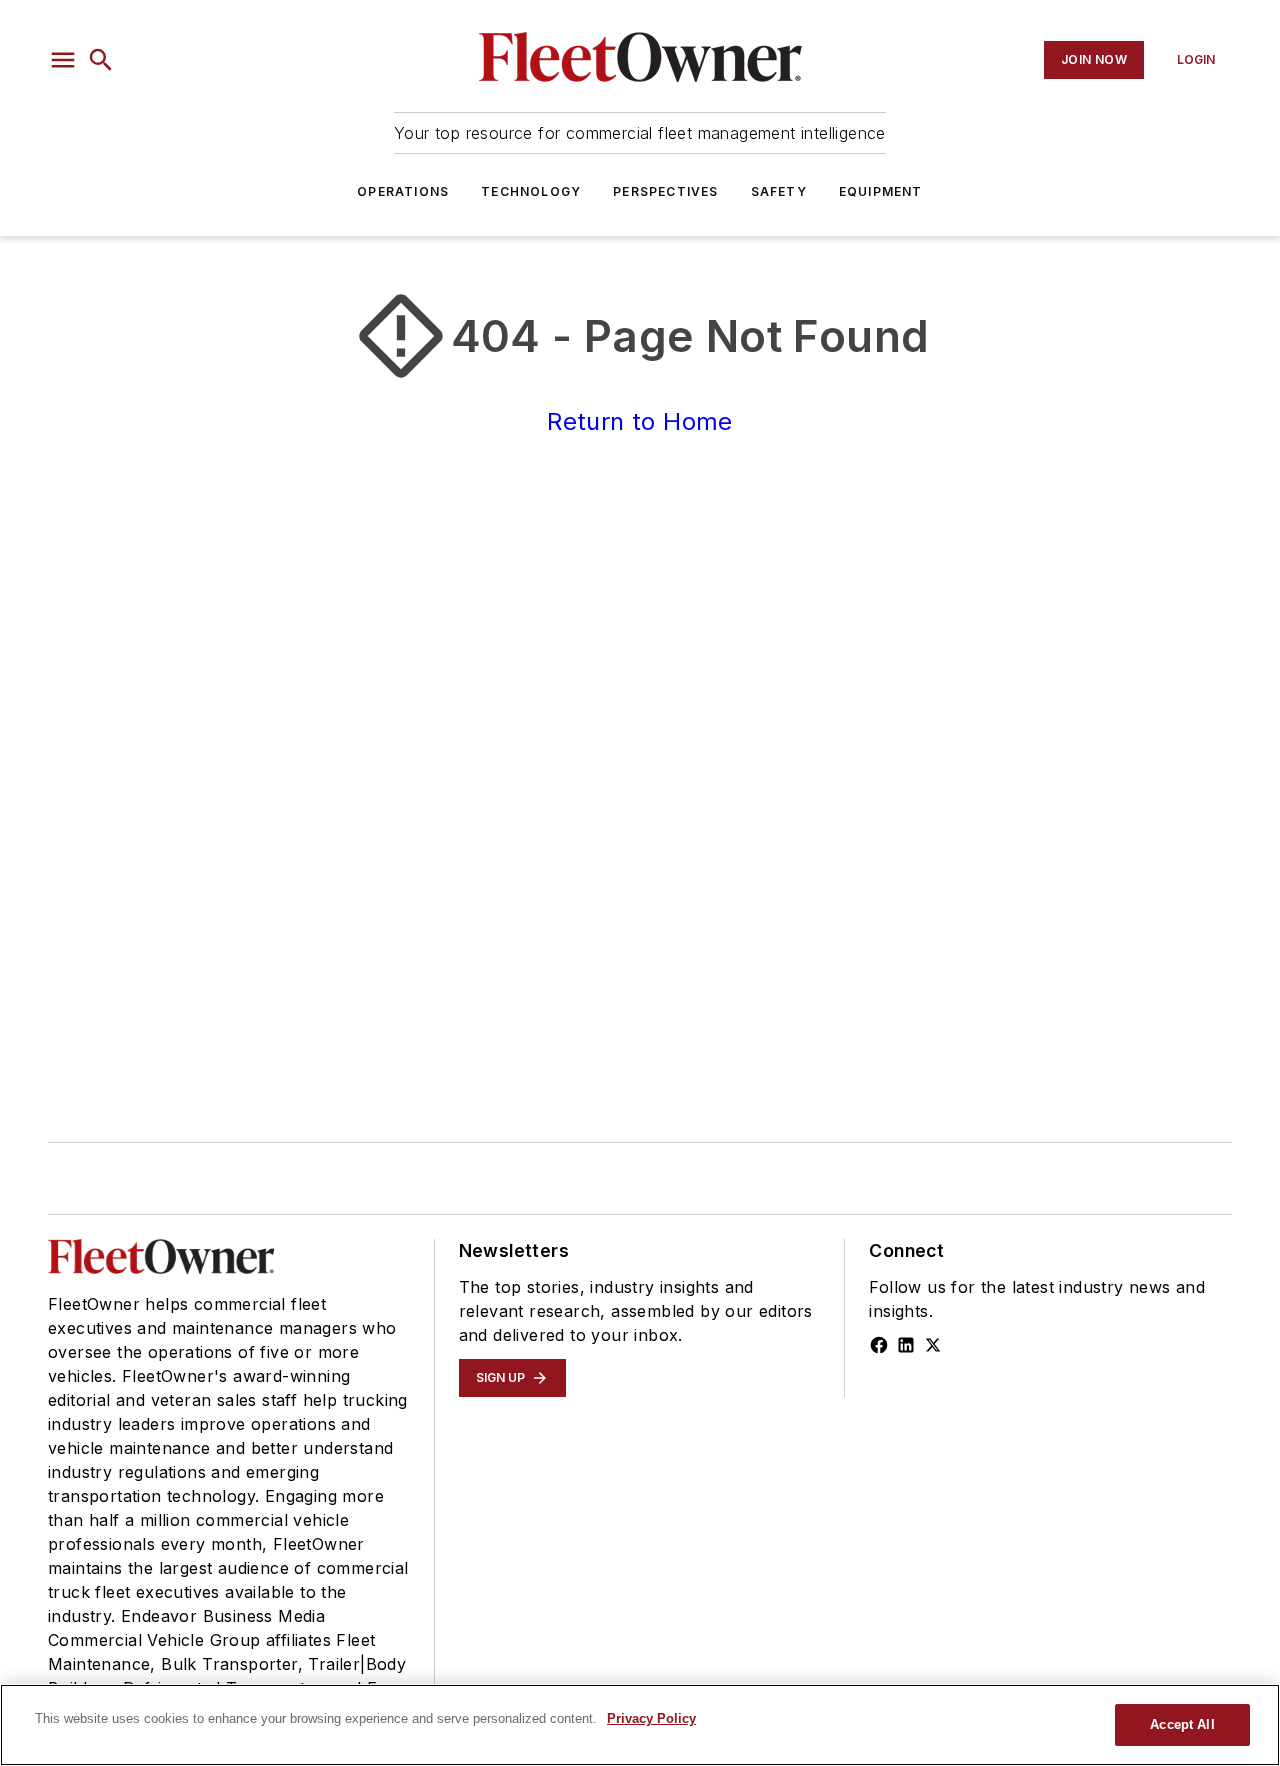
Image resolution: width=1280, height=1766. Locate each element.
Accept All (1182, 1724)
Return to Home (640, 421)
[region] (640, 1725)
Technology (531, 191)
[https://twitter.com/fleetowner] (933, 1345)
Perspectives (665, 191)
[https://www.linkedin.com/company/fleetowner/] (906, 1345)
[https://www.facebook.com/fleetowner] (879, 1345)
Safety (779, 191)
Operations (403, 191)
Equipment (881, 191)
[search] (101, 60)
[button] (63, 60)
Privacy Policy (651, 1718)
